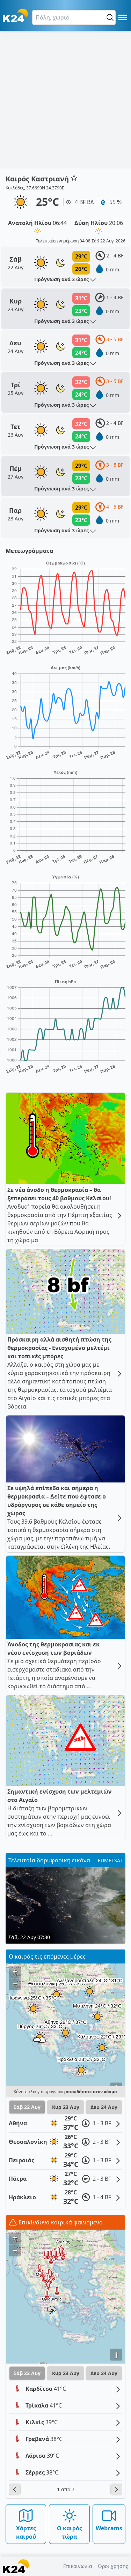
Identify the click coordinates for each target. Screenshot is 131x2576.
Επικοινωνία (78, 2566)
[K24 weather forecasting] (15, 15)
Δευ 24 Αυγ (104, 2107)
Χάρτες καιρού (26, 2532)
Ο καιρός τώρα (70, 2532)
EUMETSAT (110, 1860)
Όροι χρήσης (113, 2566)
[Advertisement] (65, 100)
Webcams (109, 2528)
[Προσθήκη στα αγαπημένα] (74, 178)
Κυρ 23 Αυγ (66, 2107)
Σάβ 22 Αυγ (27, 2107)
